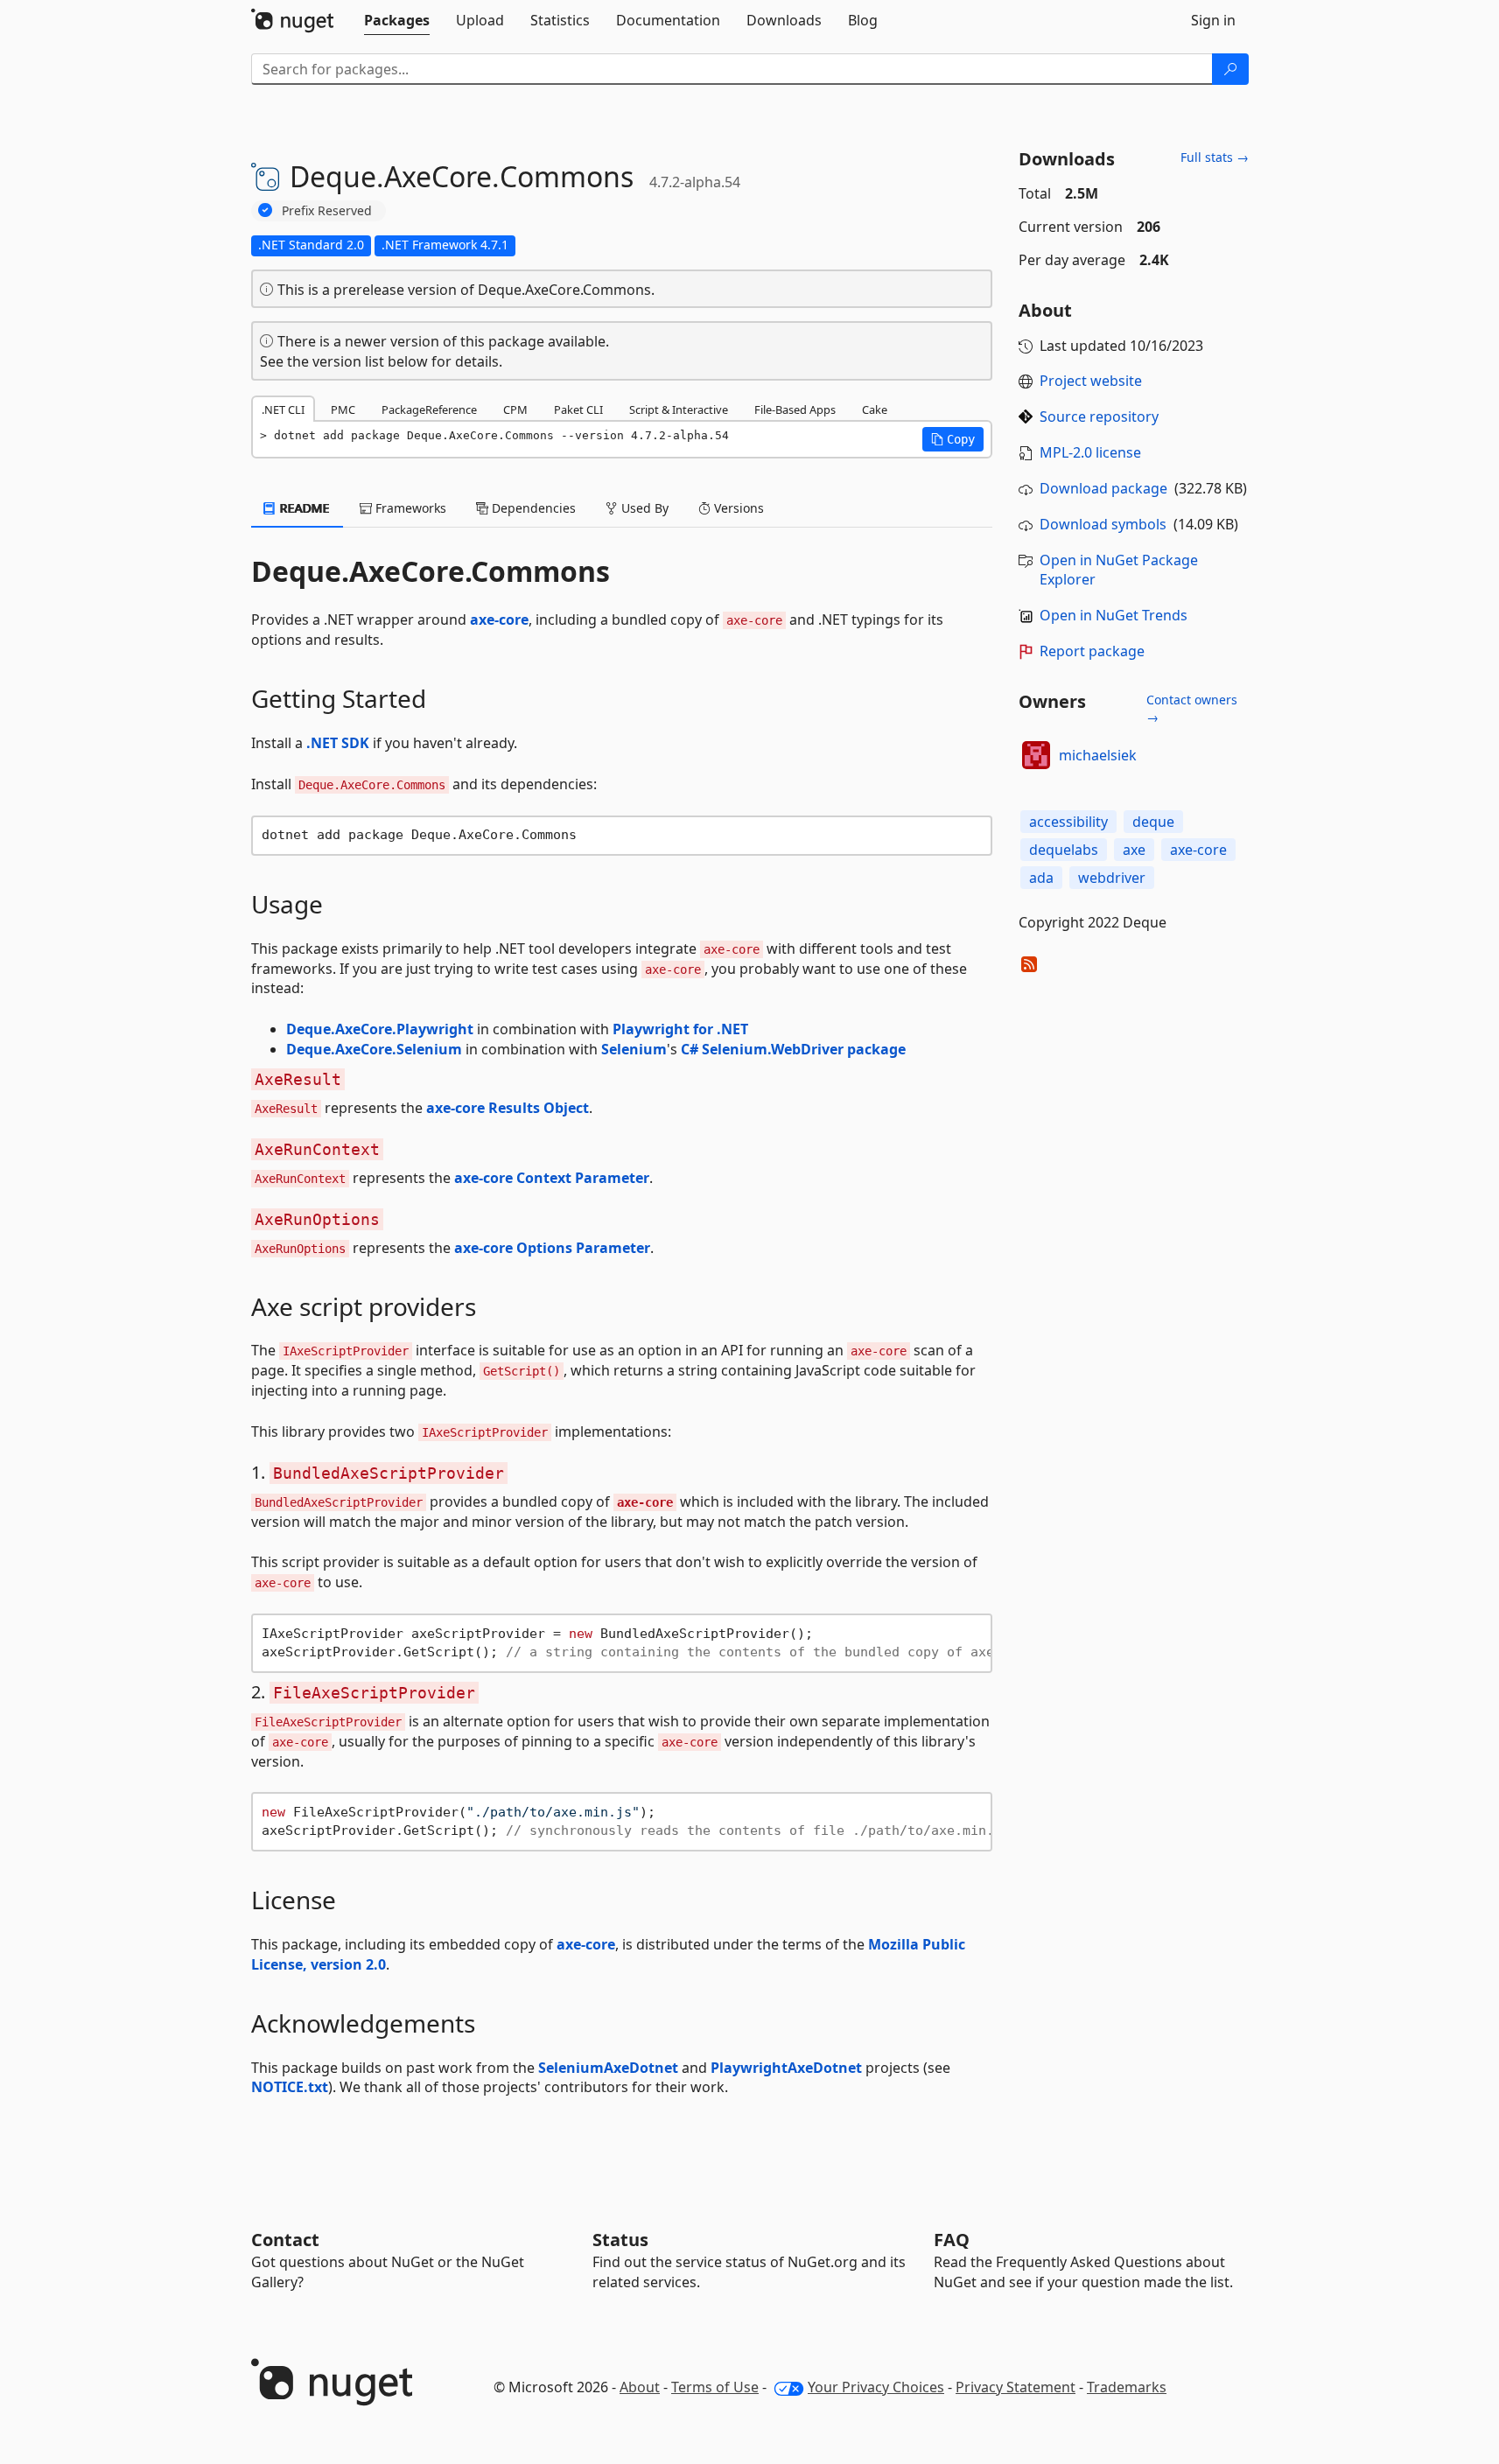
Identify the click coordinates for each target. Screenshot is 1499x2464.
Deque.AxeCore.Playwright (380, 1029)
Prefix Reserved (327, 210)
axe (1134, 850)
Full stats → (1215, 157)
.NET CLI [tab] (283, 409)
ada (1041, 878)
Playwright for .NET (680, 1029)
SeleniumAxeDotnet (608, 2068)
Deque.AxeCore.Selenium (374, 1049)
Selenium (634, 1049)
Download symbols (1103, 524)
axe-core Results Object (508, 1108)
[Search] (1230, 69)
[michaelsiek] (1036, 755)
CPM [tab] (515, 409)
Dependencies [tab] (532, 508)
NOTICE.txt (290, 2087)
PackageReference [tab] (429, 409)
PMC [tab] (343, 409)
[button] (953, 439)
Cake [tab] (875, 409)
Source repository (1099, 416)
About (640, 2387)
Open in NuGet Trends (1114, 615)
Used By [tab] (643, 508)
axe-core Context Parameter (552, 1178)
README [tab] (303, 508)
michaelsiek (1098, 755)
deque (1153, 822)
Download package (1103, 488)
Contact (285, 2240)
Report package (1092, 651)
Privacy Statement (1016, 2387)
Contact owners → (1192, 708)
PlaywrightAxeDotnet (786, 2068)
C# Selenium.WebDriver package (793, 1049)
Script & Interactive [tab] (679, 409)
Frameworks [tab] (409, 508)
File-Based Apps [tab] (795, 409)
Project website (1091, 381)
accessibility (1068, 822)
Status (620, 2240)
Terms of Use (715, 2387)
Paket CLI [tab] (578, 409)
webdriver (1112, 878)
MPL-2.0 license (1090, 452)
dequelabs (1064, 850)
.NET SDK (338, 743)
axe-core (499, 619)
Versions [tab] (737, 508)
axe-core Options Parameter (552, 1248)
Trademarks (1127, 2387)
